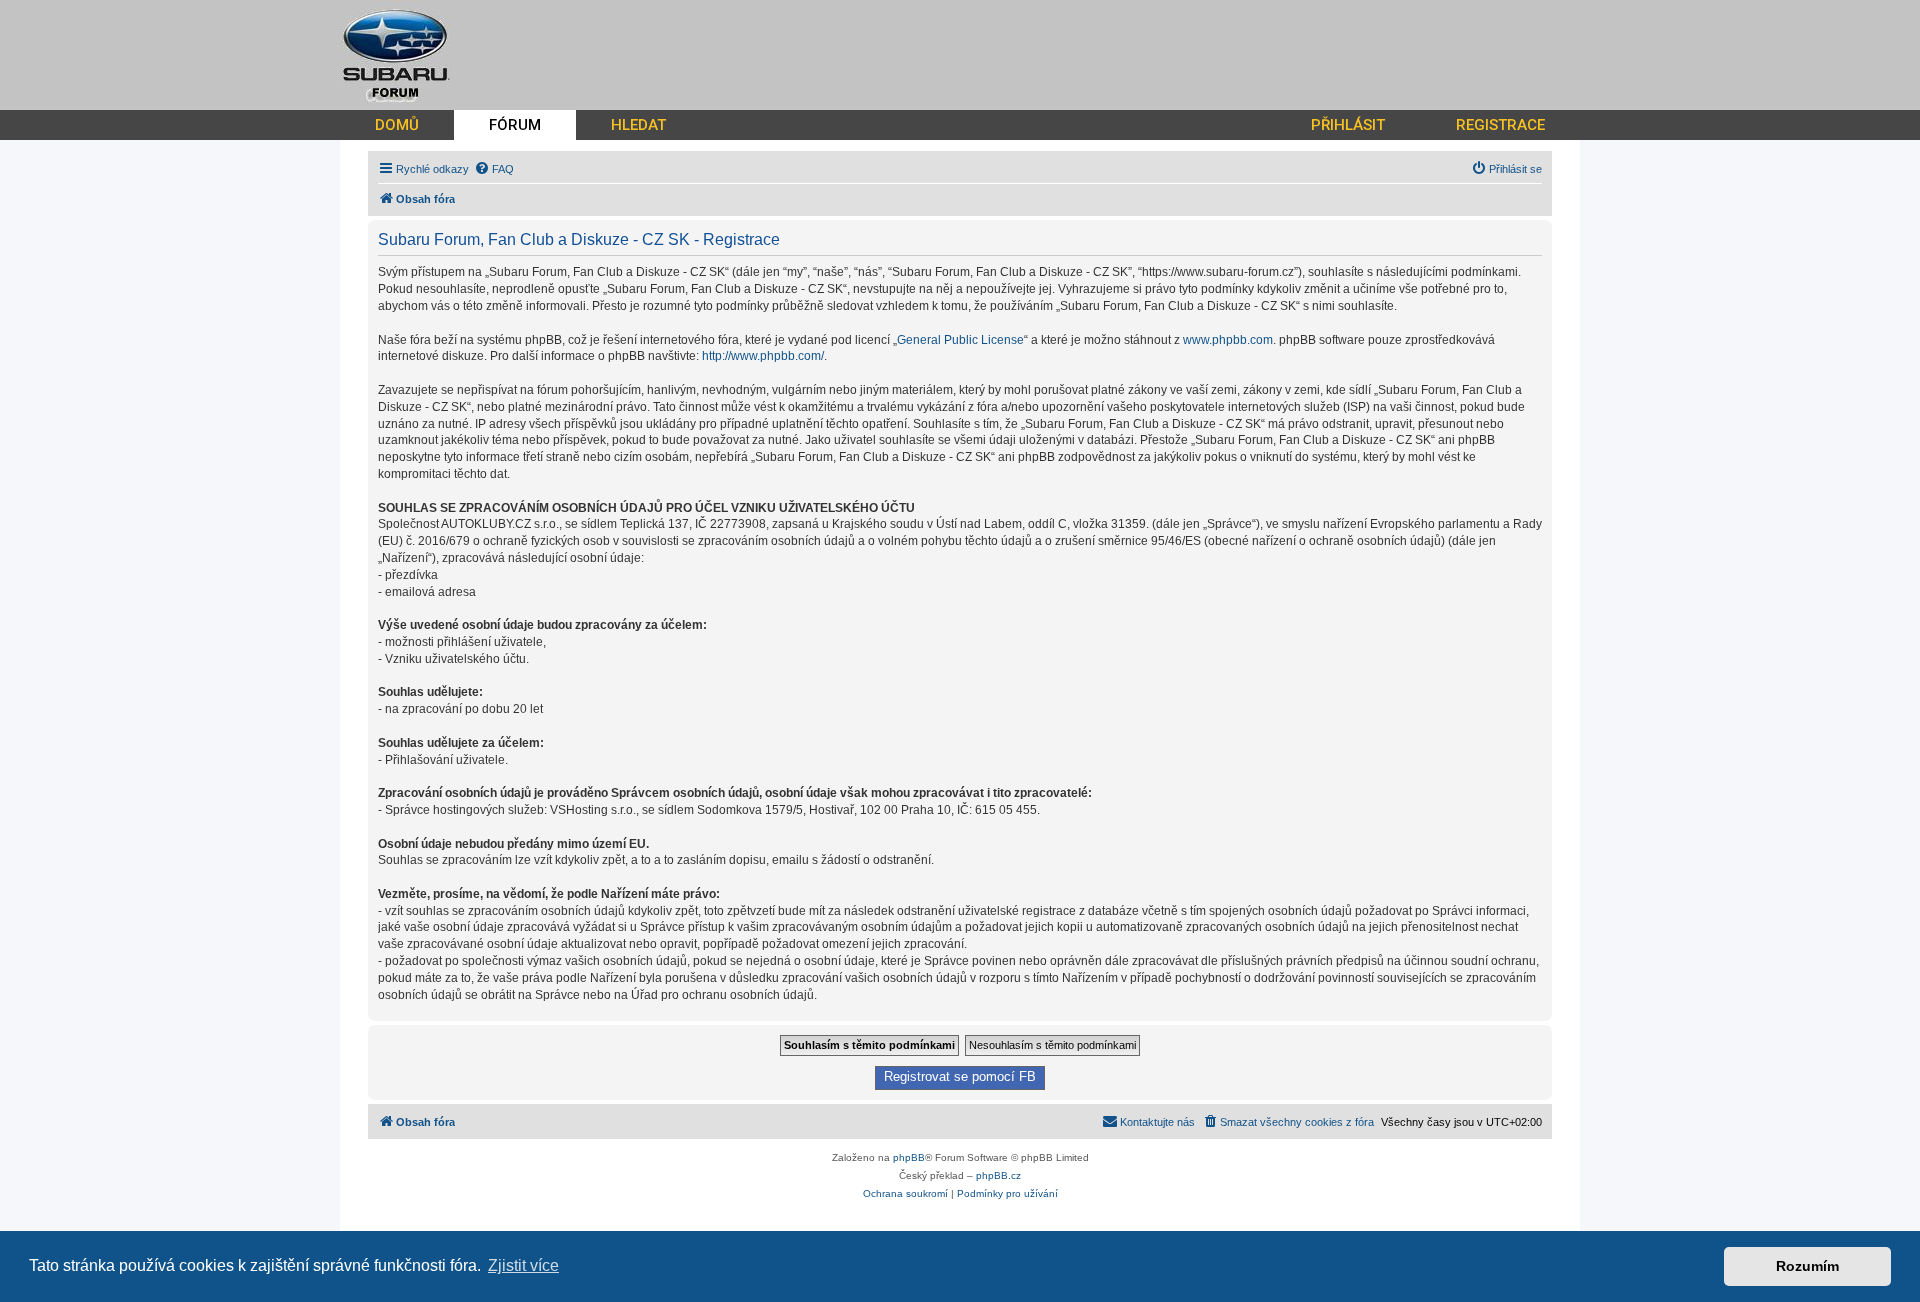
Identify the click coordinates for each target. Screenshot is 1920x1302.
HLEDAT (638, 125)
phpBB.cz (998, 1175)
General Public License (960, 340)
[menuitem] (494, 169)
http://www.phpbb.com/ (763, 356)
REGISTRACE (1500, 125)
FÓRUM (515, 125)
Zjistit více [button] (523, 1265)
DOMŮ (397, 125)
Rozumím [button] (1807, 1266)
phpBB (909, 1157)
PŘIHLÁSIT (1348, 125)
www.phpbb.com (1228, 340)
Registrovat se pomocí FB (960, 1077)
